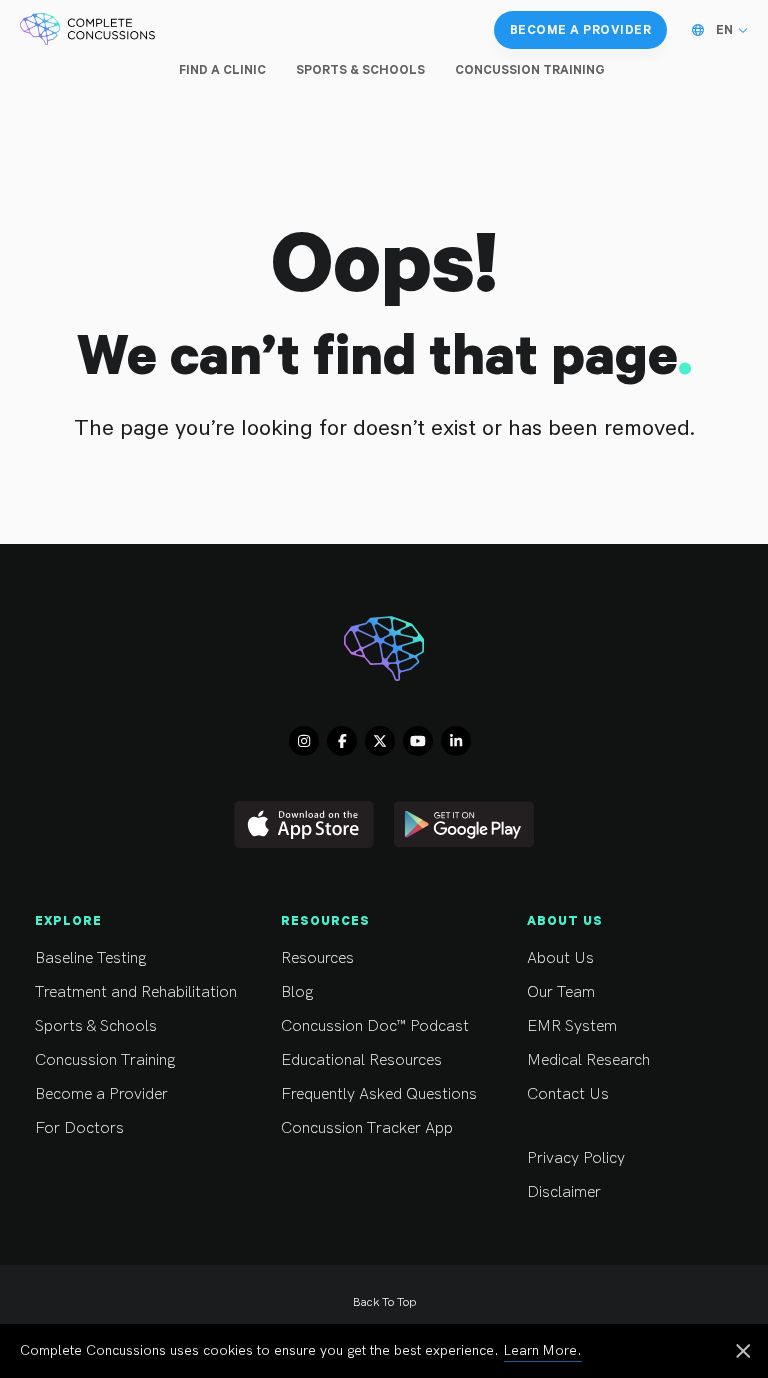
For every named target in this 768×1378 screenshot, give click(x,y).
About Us (560, 958)
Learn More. (543, 1350)
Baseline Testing (90, 958)
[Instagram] (304, 741)
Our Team (561, 992)
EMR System (572, 1026)
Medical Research (588, 1060)
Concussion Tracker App (367, 1128)
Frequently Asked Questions (379, 1094)
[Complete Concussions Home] (87, 30)
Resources (317, 958)
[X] (380, 741)
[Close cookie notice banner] (743, 1353)
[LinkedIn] (456, 741)
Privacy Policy (576, 1158)
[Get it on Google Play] (464, 824)
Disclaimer (564, 1192)
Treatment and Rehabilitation (136, 992)
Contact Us (568, 1094)
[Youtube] (418, 741)
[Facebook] (342, 741)
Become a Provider (101, 1094)
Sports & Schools (96, 1026)
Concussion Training (105, 1060)
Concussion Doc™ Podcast (375, 1026)
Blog (297, 992)
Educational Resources (361, 1060)
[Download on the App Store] (304, 824)
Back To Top (384, 1302)
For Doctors (79, 1128)
